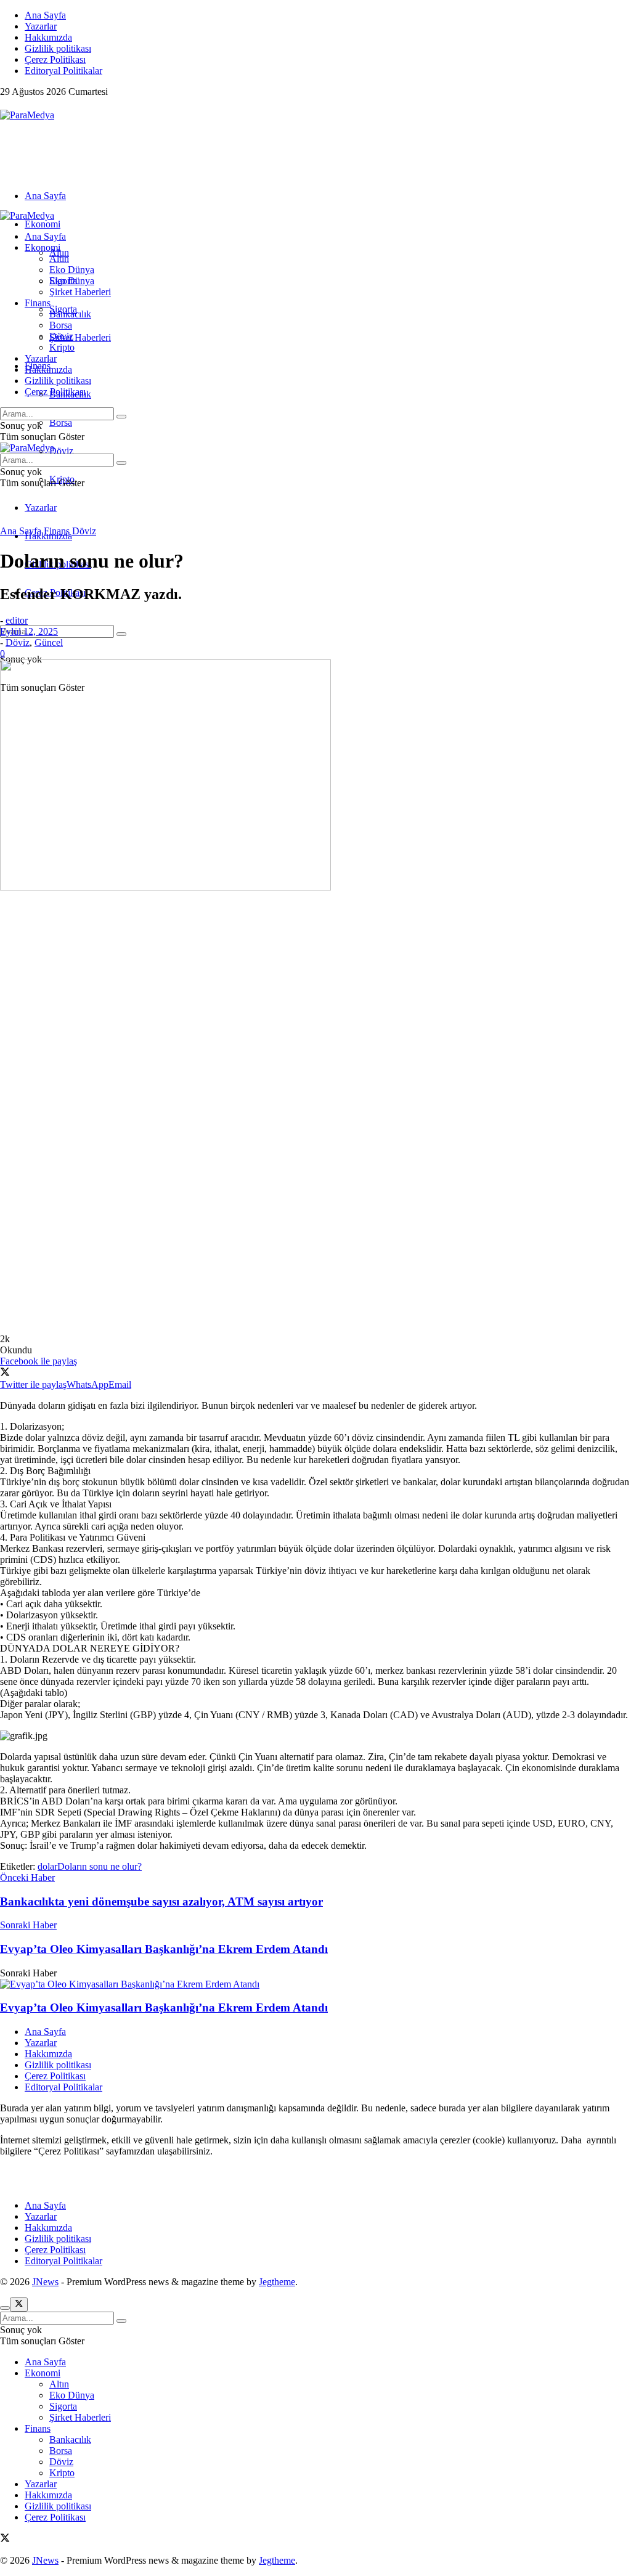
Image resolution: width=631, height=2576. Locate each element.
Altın (59, 259)
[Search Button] (121, 634)
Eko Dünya (72, 270)
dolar (47, 1866)
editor (17, 620)
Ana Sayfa (45, 15)
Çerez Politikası (55, 59)
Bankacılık (70, 314)
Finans (38, 303)
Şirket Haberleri (80, 337)
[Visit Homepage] (27, 115)
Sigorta (63, 281)
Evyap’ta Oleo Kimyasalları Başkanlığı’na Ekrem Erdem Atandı (164, 2007)
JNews (45, 2282)
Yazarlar (41, 26)
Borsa (61, 422)
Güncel (49, 642)
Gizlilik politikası (58, 48)
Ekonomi (43, 224)
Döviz (61, 451)
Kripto (62, 347)
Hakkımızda (48, 37)
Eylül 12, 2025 (29, 631)
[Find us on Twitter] (5, 104)
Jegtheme (277, 2282)
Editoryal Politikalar (63, 71)
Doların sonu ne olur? (100, 1866)
